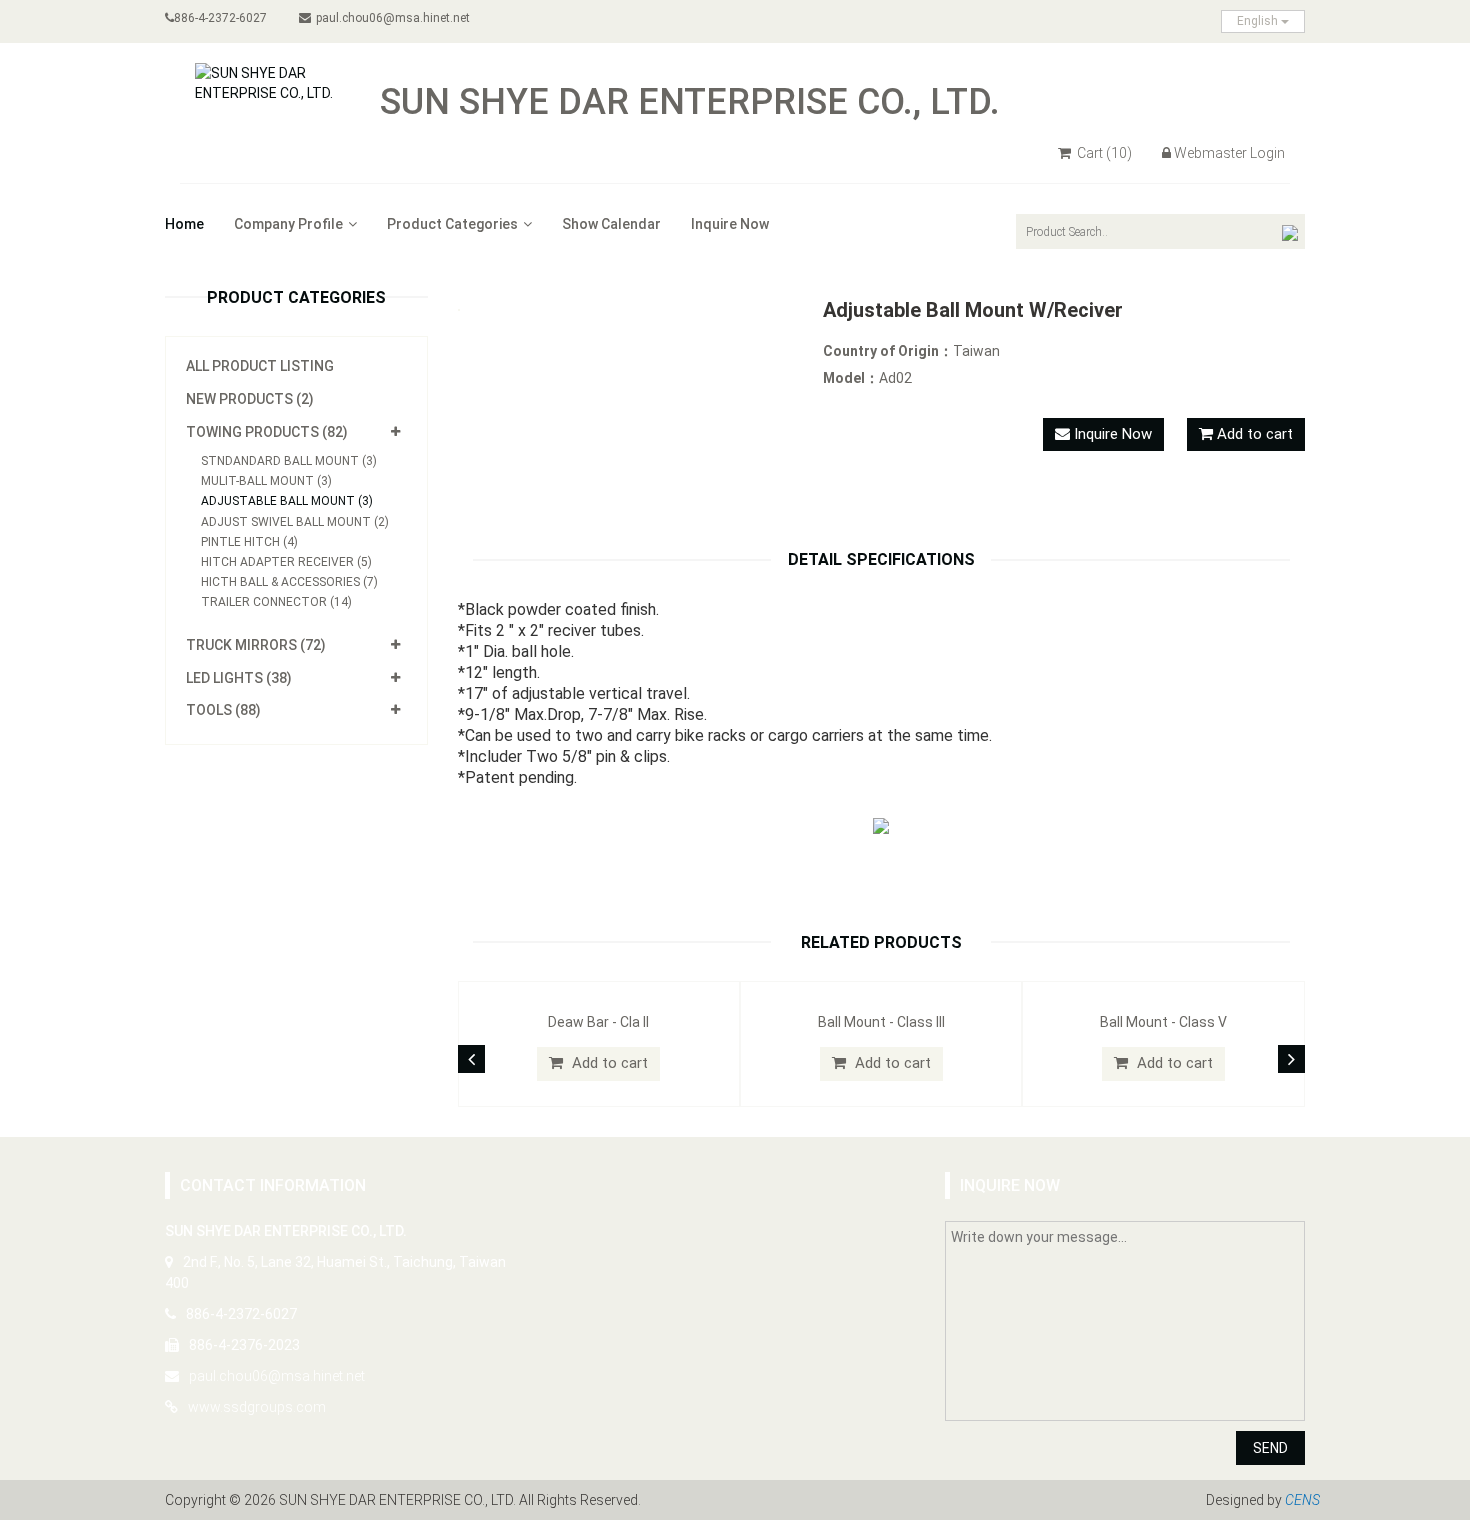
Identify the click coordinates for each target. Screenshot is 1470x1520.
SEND (1270, 1448)
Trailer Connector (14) (276, 602)
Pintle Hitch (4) (249, 542)
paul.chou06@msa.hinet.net (393, 18)
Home (184, 224)
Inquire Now (730, 224)
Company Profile (288, 224)
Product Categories (452, 224)
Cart (1103, 153)
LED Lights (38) (239, 678)
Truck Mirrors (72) (256, 645)
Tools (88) (223, 710)
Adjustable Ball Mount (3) (287, 501)
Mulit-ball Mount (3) (266, 481)
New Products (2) (250, 399)
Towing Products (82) (267, 432)
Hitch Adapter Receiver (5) (286, 562)
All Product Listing (260, 366)
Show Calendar (611, 224)
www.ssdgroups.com (257, 1407)
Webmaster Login (1229, 153)
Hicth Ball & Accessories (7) (289, 582)
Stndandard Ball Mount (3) (289, 461)
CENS (1302, 1500)
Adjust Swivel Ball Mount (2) (295, 522)
